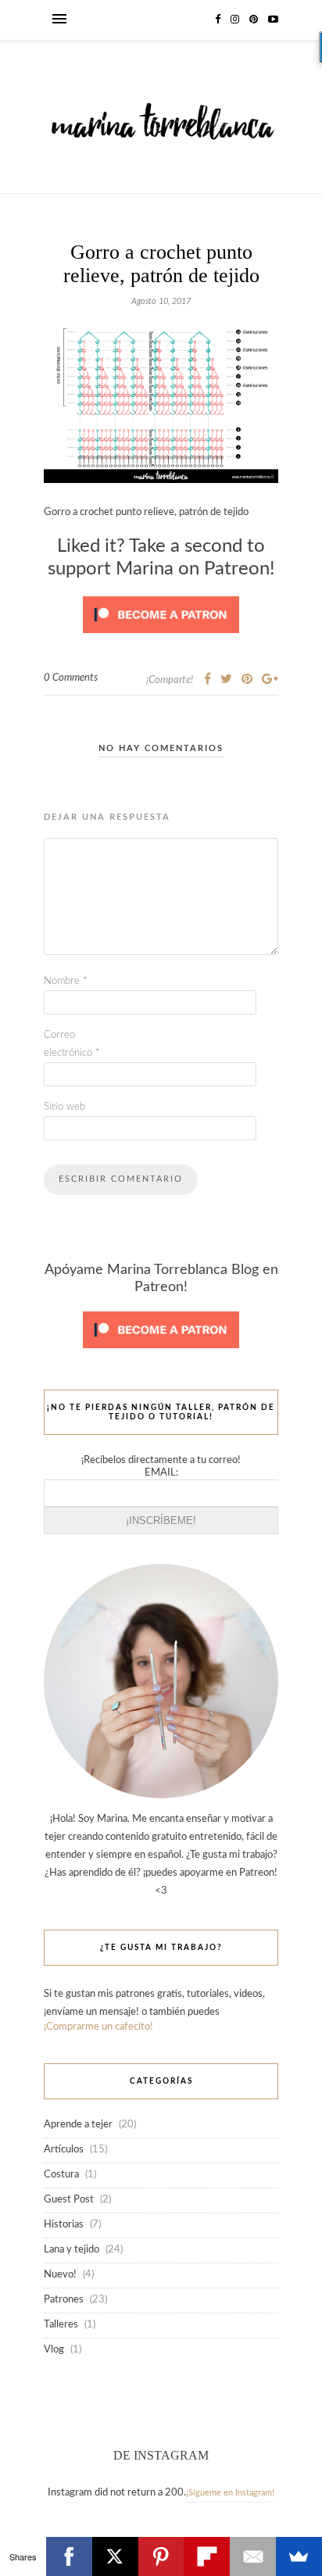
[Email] (253, 2556)
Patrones (64, 2300)
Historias (64, 2225)
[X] (115, 2556)
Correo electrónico (72, 1044)
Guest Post (69, 2200)
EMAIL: (161, 1473)
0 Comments (71, 678)
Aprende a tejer (78, 2125)
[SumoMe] (299, 2556)
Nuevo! (60, 2275)
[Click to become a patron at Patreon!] (161, 638)
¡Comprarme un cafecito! (98, 2027)
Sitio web (64, 1107)
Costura (61, 2175)
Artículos (64, 2150)
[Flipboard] (207, 2556)
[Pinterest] (161, 2556)
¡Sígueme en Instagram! (230, 2493)
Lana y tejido (72, 2250)
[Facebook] (69, 2556)
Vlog (54, 2350)
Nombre (66, 981)
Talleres (61, 2325)
